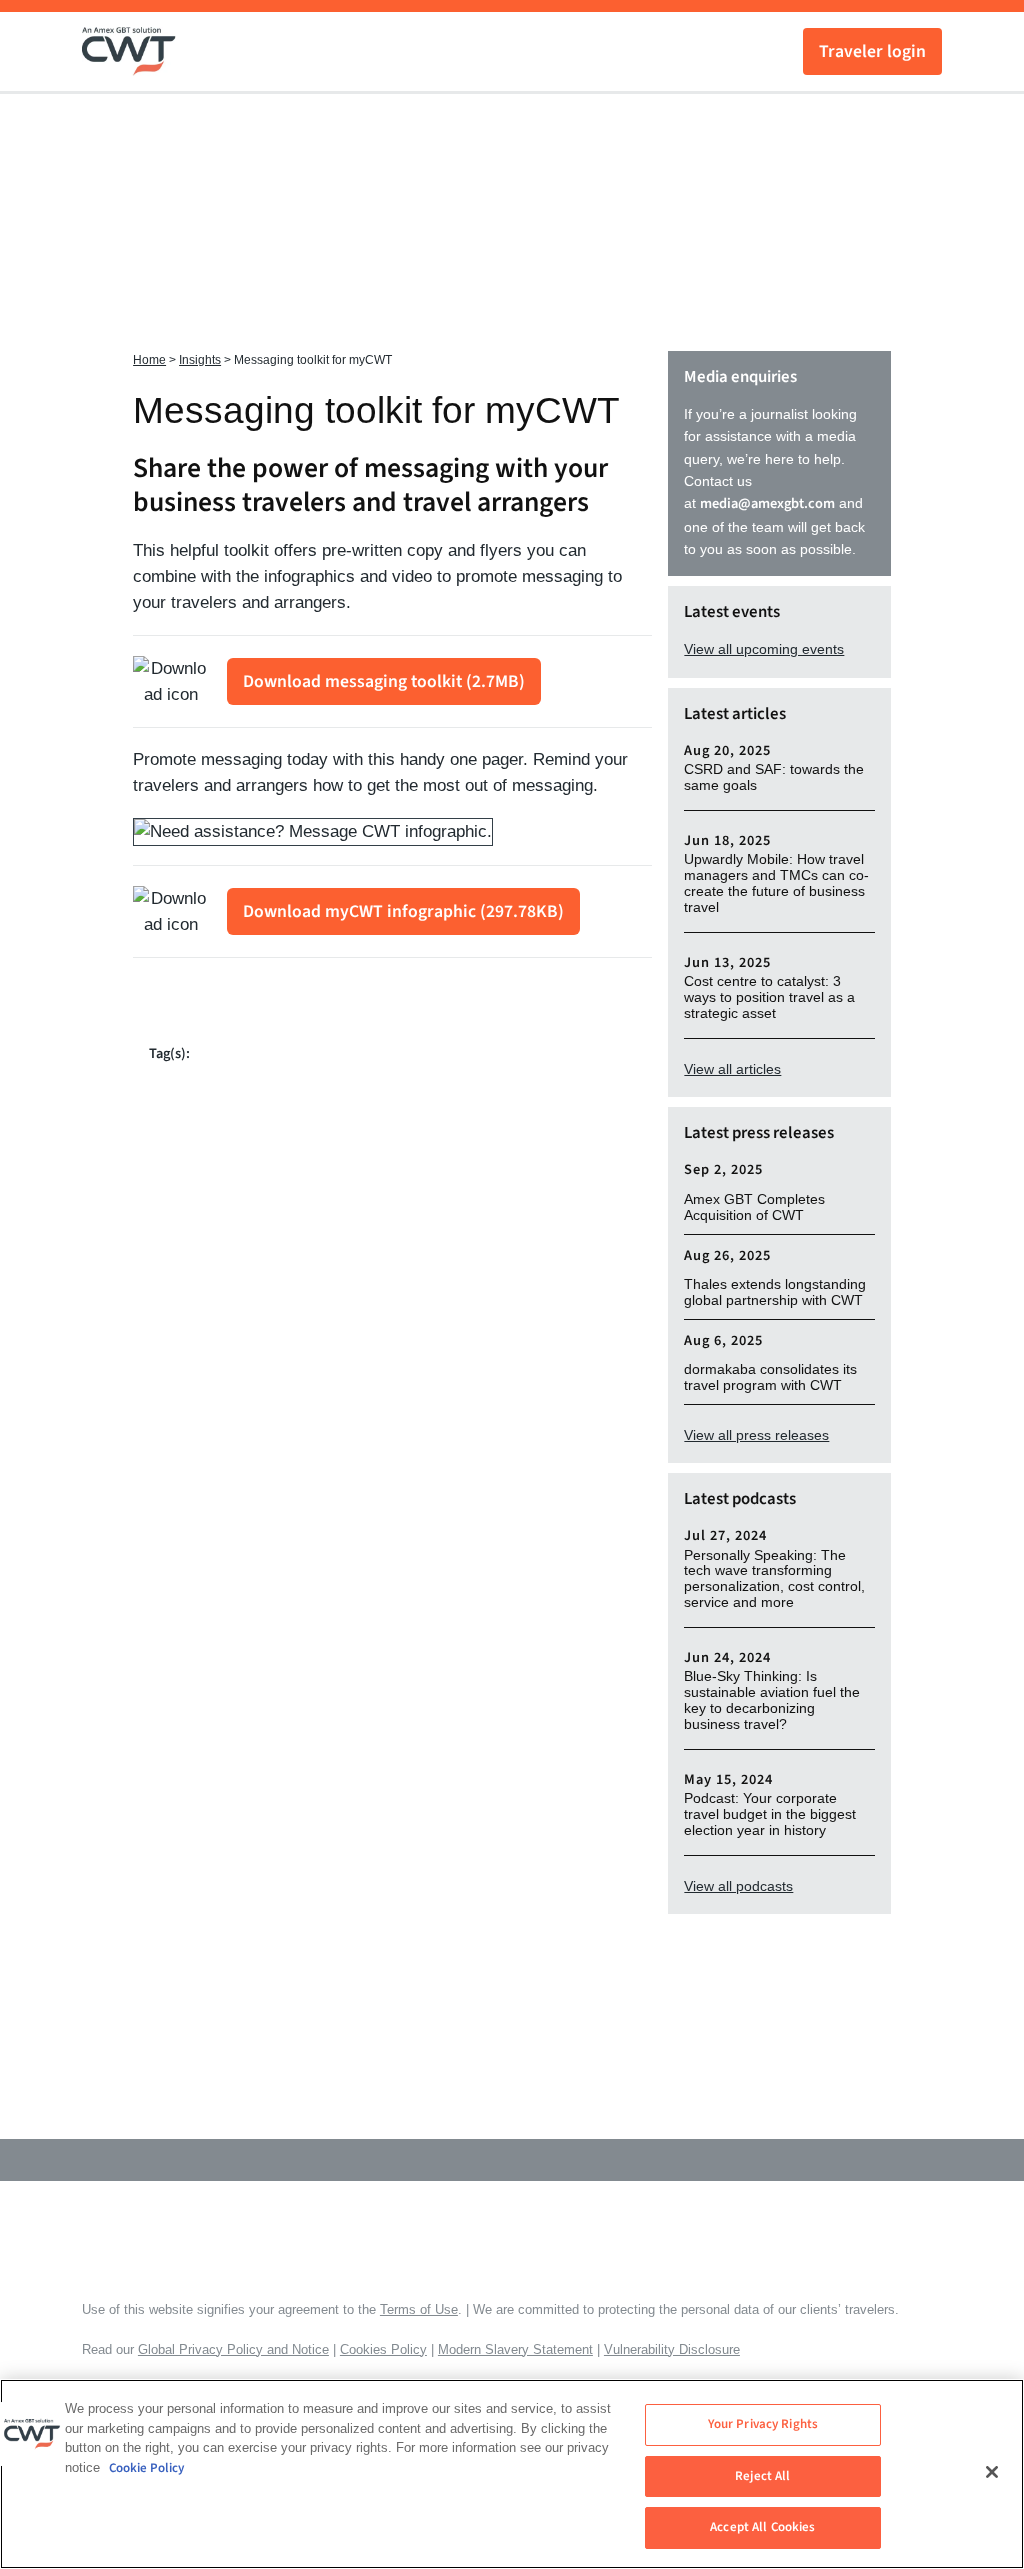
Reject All (762, 2476)
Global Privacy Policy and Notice (233, 2349)
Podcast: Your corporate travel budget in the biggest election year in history (770, 1814)
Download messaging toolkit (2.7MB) (384, 681)
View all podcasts (738, 1886)
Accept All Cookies (762, 2527)
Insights (200, 360)
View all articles (732, 1069)
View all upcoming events (764, 649)
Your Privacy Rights (763, 2424)
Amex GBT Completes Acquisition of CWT (754, 1207)
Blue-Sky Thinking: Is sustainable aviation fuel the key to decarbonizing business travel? (772, 1700)
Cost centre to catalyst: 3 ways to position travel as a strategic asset (769, 997)
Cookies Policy (383, 2349)
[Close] (992, 2472)
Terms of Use (419, 2309)
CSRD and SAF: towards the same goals (774, 777)
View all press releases (756, 1435)
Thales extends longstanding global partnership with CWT (775, 1292)
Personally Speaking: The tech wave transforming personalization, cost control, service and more (774, 1579)
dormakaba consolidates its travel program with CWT (770, 1377)
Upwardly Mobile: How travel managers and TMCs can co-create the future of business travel (776, 883)
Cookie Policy (146, 2468)
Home (149, 360)
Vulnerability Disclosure (672, 2349)
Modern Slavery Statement (515, 2349)
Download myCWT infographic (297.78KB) (403, 911)
